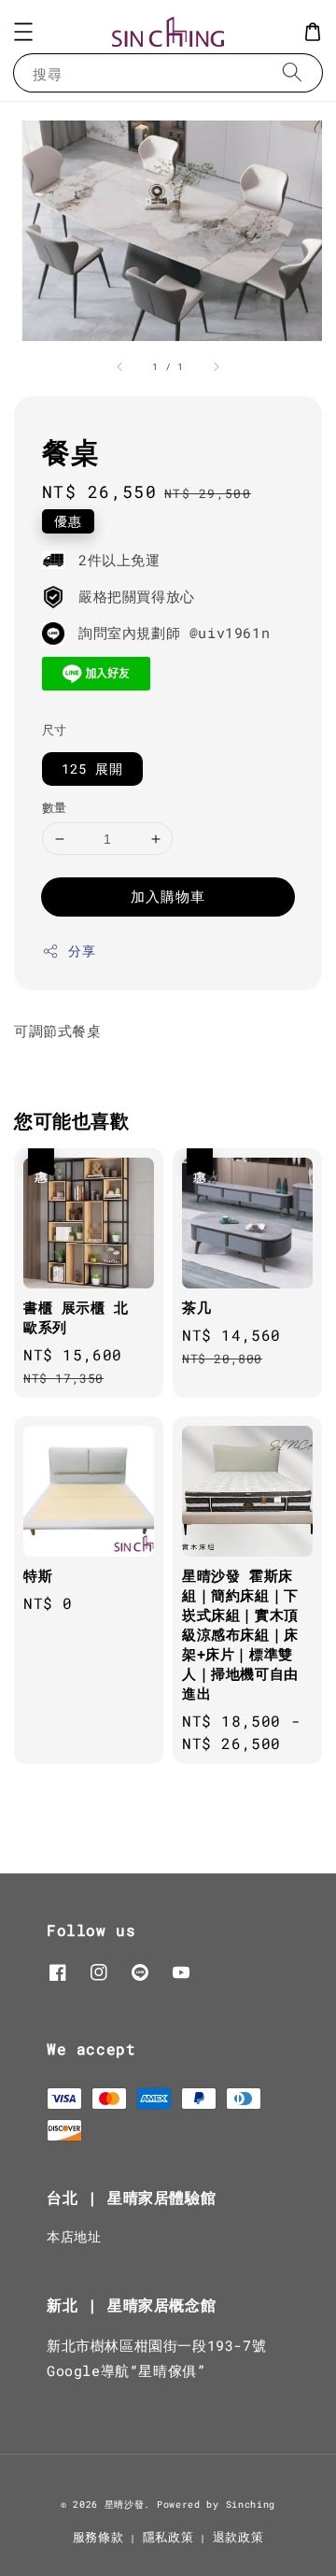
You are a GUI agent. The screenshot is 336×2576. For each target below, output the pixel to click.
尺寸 (55, 730)
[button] (23, 32)
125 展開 (92, 769)
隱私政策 (168, 2537)
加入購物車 (168, 896)
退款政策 (238, 2537)
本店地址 (74, 2236)
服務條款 (98, 2537)
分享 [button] (82, 951)
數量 (55, 807)
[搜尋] (292, 72)
